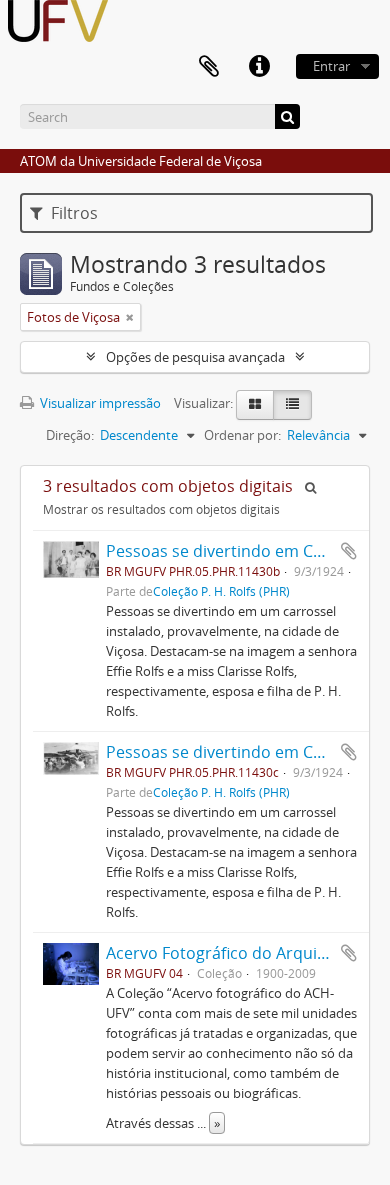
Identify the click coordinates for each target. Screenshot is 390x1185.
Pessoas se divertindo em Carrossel (240, 551)
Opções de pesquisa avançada (195, 357)
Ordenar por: (242, 435)
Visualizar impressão (99, 403)
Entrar (331, 66)
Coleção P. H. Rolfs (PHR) (221, 591)
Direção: (70, 435)
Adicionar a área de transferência (349, 551)
